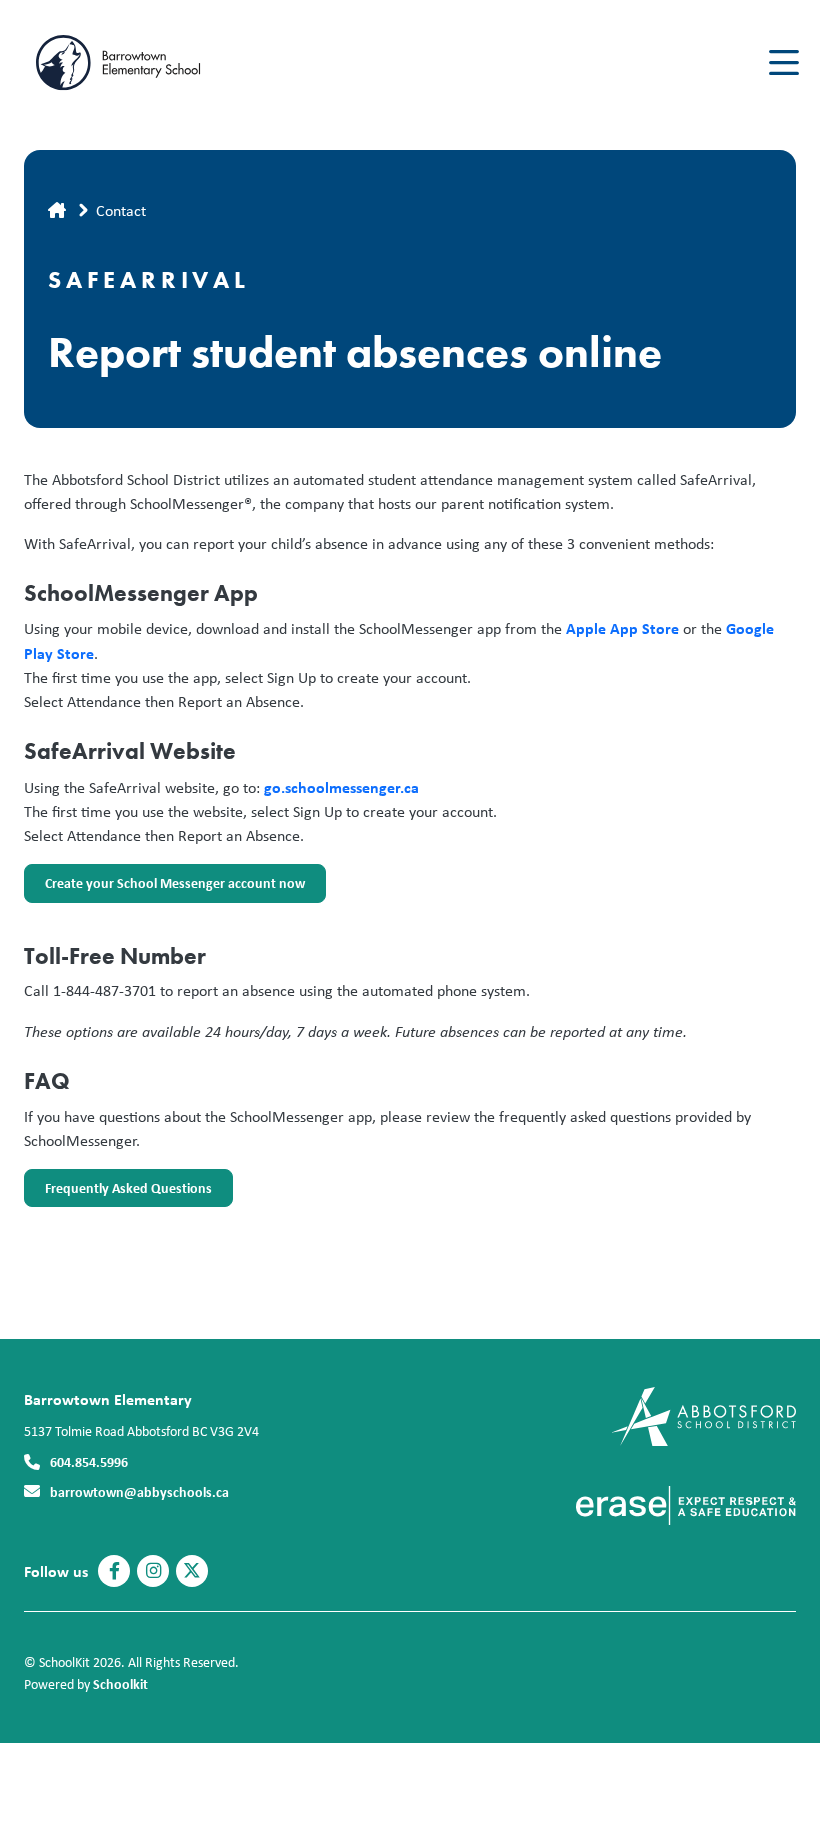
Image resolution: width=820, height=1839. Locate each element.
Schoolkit (120, 1683)
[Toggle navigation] (782, 63)
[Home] (144, 63)
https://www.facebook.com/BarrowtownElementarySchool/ (114, 1571)
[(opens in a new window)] (703, 1414)
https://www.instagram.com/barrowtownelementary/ (153, 1571)
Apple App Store (622, 628)
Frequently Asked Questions (118, 1193)
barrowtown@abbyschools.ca (139, 1491)
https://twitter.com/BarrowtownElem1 (192, 1571)
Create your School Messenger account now (164, 888)
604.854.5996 (89, 1461)
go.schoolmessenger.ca (341, 787)
